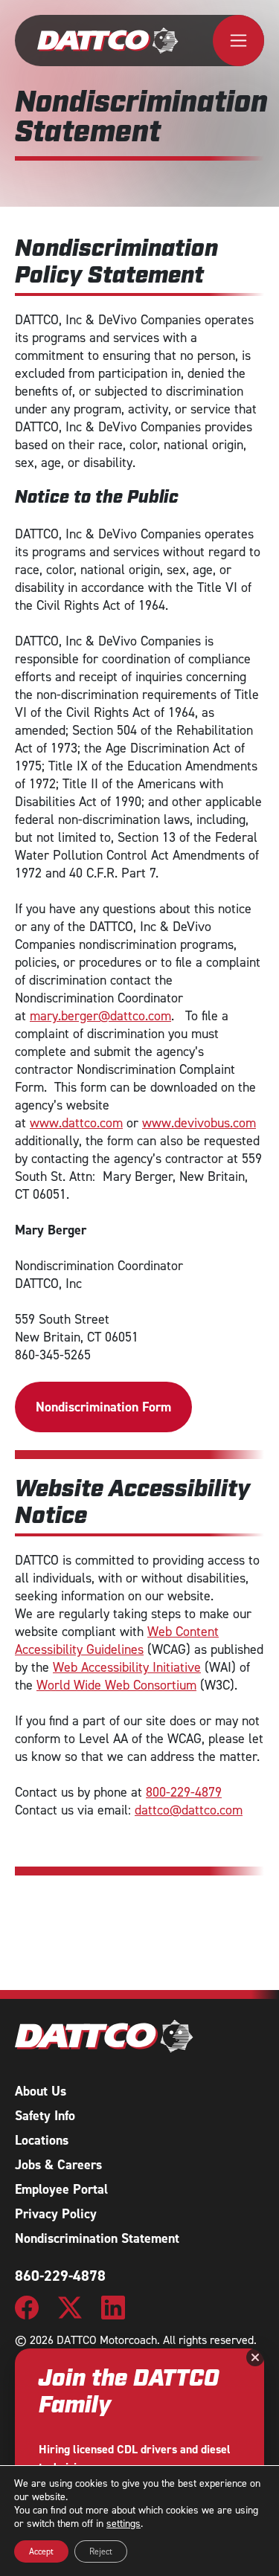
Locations (42, 2140)
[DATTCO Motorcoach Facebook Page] (27, 2306)
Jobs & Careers (58, 2165)
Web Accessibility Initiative (127, 1667)
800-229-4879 (184, 1792)
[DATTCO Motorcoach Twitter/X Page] (70, 2306)
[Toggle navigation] (238, 41)
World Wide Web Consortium (116, 1685)
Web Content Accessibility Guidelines (117, 1640)
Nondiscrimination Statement (97, 2238)
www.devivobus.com (199, 1123)
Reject (101, 2551)
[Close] (255, 2357)
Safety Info (45, 2116)
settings (124, 2524)
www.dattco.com (76, 1123)
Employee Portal (61, 2189)
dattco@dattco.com (189, 1810)
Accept (41, 2551)
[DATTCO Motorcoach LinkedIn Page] (113, 2306)
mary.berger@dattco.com (100, 1016)
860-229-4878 (60, 2276)
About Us (41, 2091)
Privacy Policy (56, 2214)
